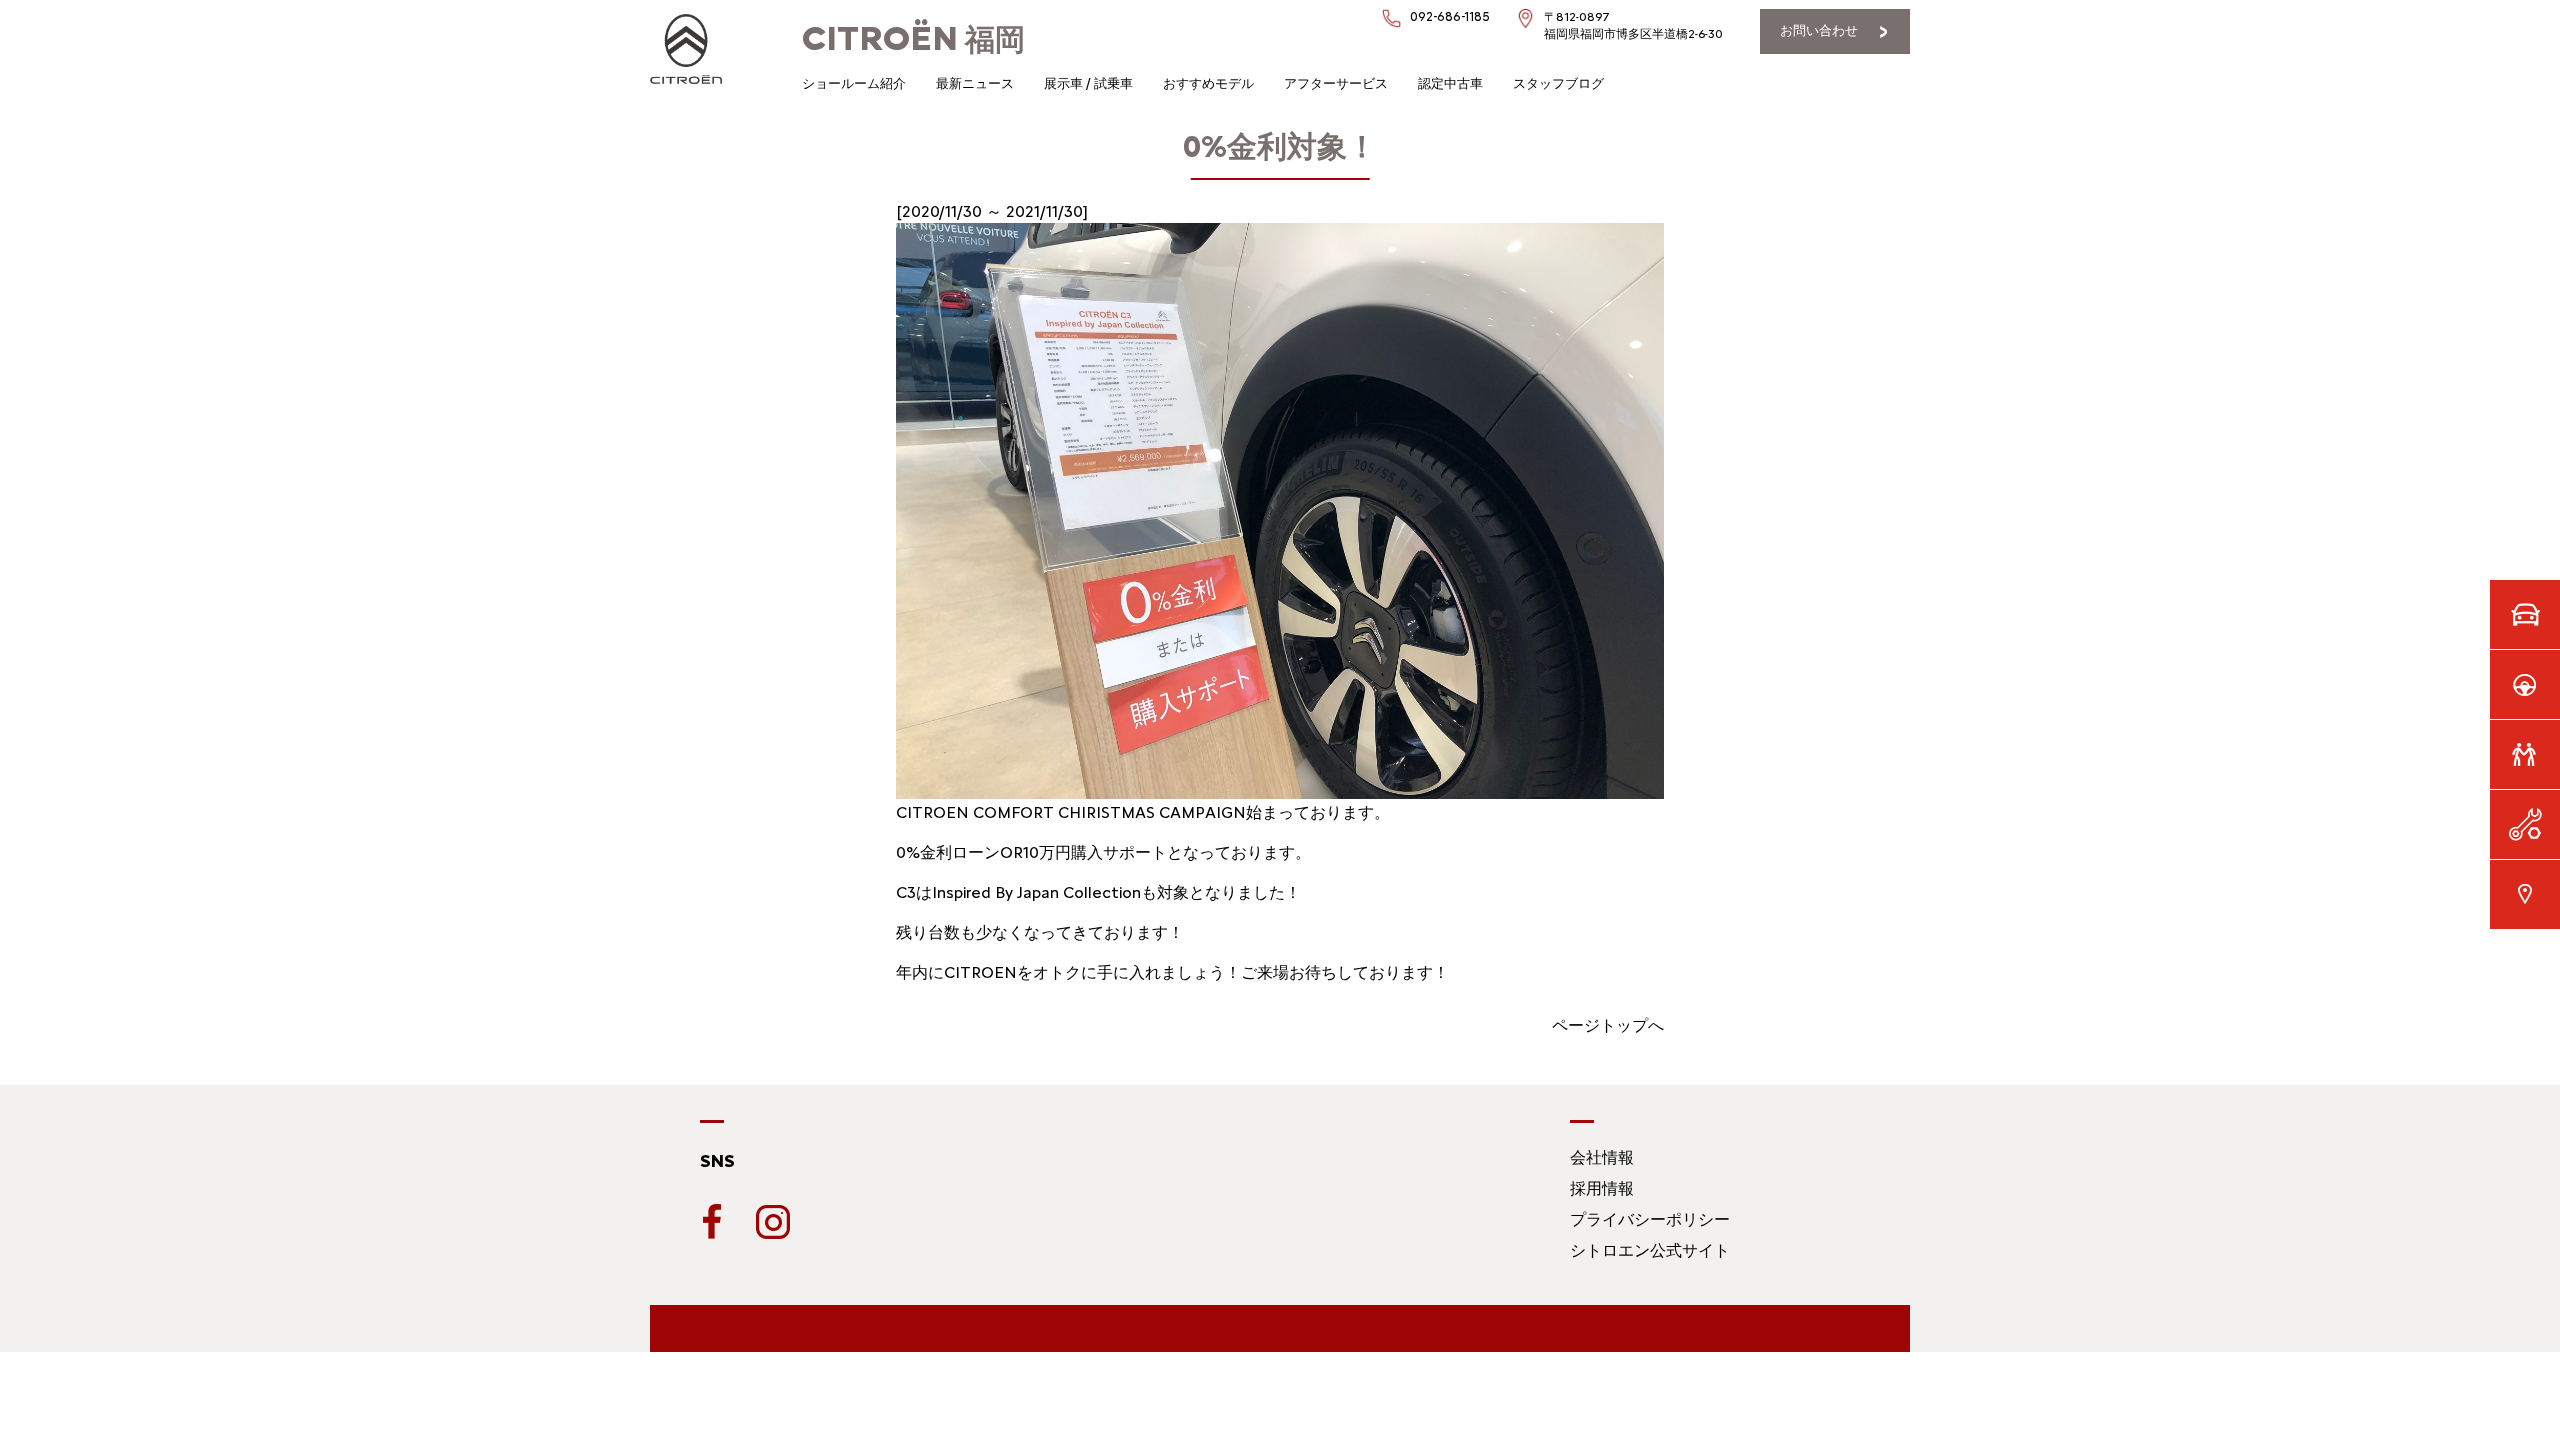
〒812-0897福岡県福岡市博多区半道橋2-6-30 (1633, 25)
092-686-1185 (1450, 16)
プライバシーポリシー (1650, 1219)
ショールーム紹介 (854, 83)
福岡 (913, 39)
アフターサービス (1336, 83)
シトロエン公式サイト (1650, 1250)
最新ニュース (975, 83)
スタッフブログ (1558, 83)
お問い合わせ (1819, 30)
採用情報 (1602, 1188)
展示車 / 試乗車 (1088, 83)
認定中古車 (1450, 83)
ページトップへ (1608, 1025)
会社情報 (1602, 1157)
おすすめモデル (1208, 83)
